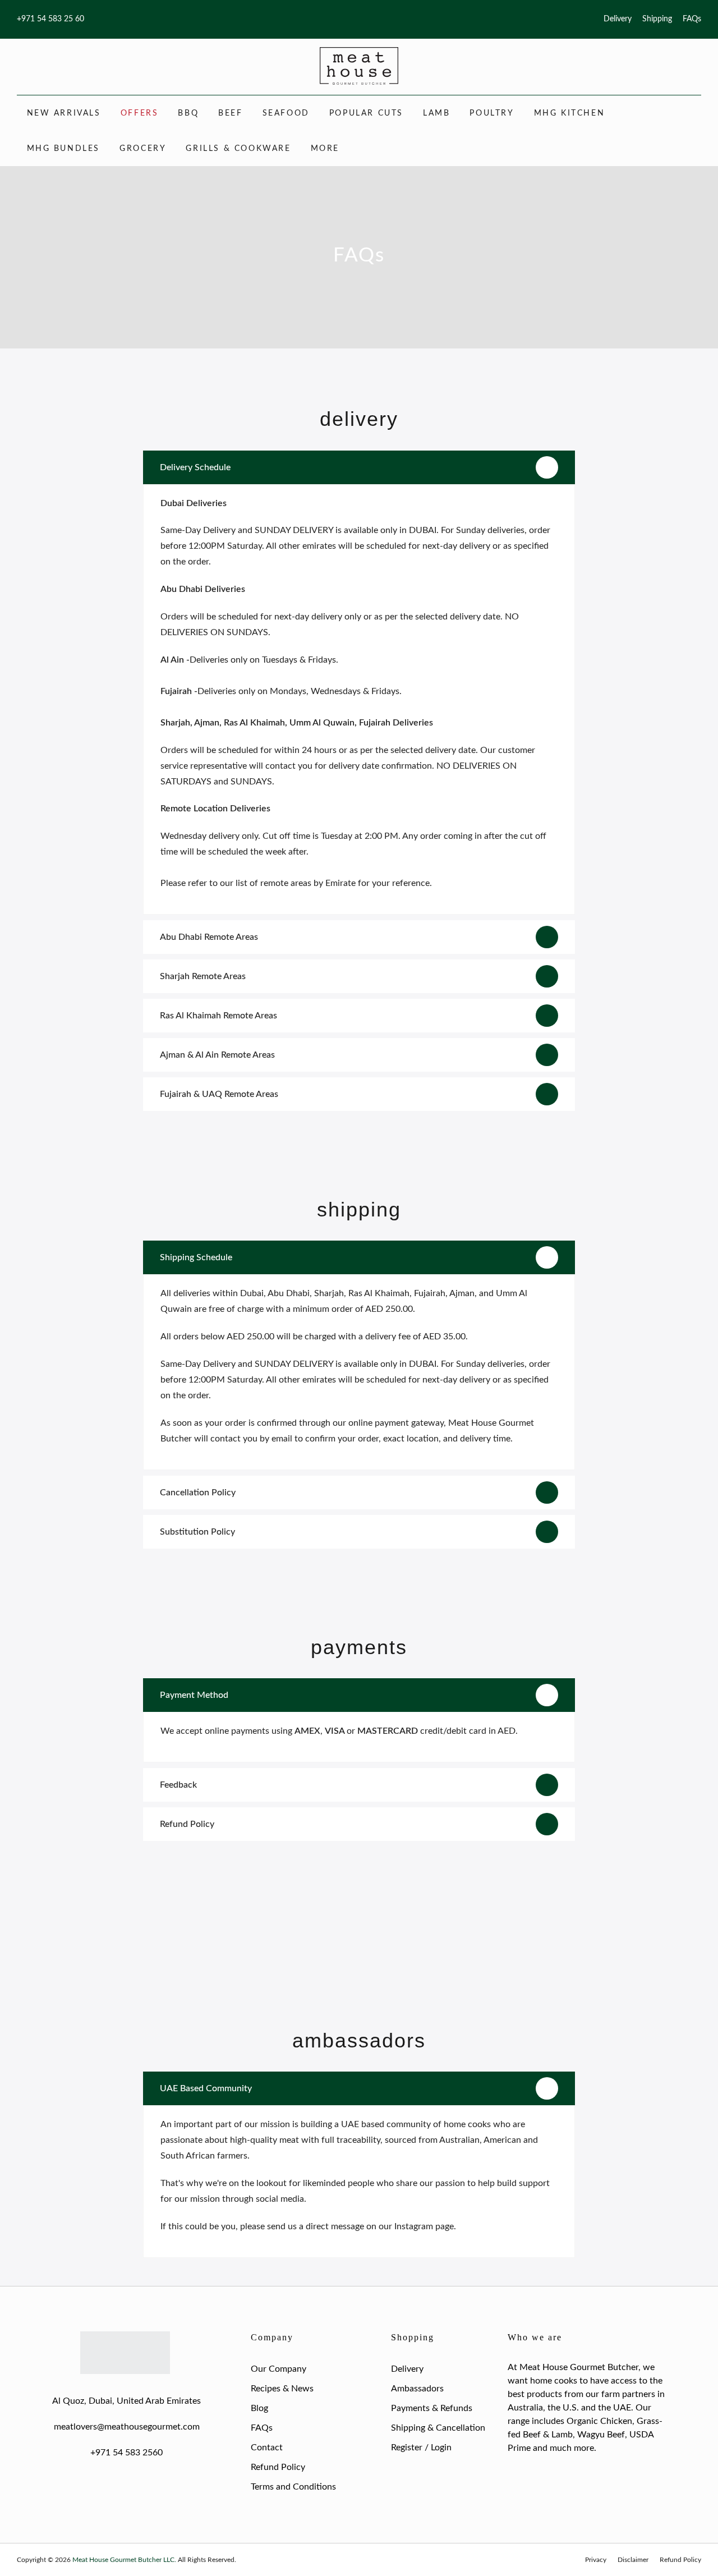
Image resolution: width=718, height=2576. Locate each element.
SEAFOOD (286, 113)
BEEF (230, 113)
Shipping (657, 19)
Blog (259, 2408)
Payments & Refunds (432, 2408)
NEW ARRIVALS (64, 113)
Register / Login (421, 2448)
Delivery (618, 19)
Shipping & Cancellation (438, 2428)
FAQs (692, 19)
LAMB (436, 113)
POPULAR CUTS (366, 113)
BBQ (188, 113)
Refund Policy (278, 2467)
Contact (267, 2448)
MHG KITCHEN (570, 113)
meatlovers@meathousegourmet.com (127, 2427)
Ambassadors (417, 2389)
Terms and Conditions (293, 2487)
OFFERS (140, 113)
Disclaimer (633, 2560)
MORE (325, 149)
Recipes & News (282, 2389)
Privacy (596, 2560)
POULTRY (492, 113)
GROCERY (143, 149)
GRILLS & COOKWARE (238, 149)
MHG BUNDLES (64, 149)
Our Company (279, 2369)
